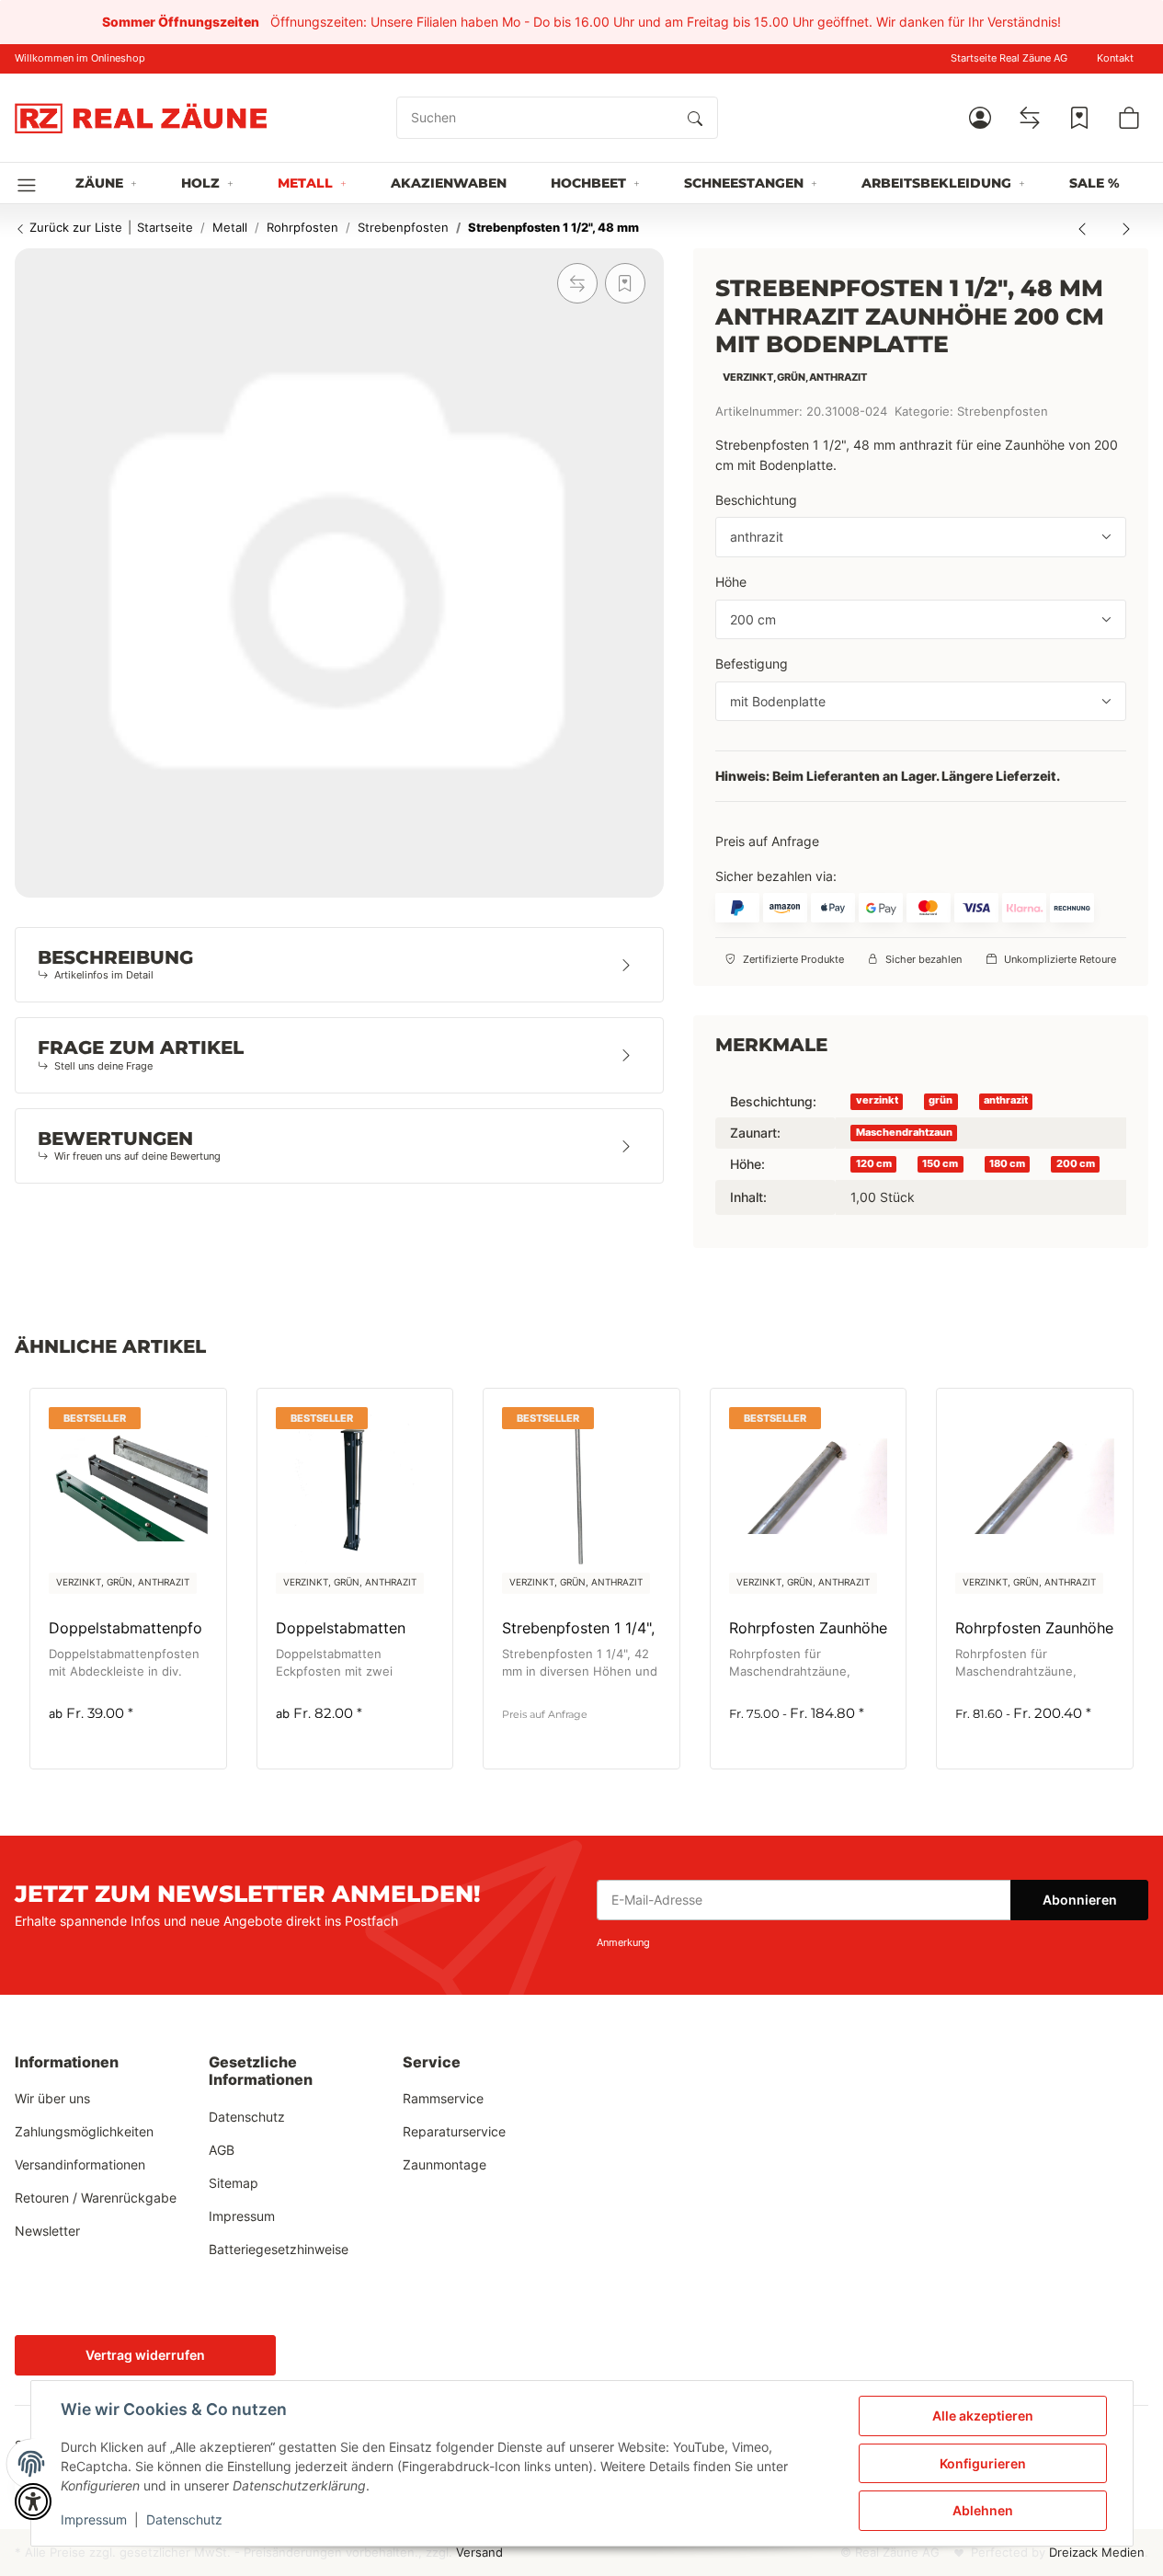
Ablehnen (983, 2510)
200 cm (1076, 1163)
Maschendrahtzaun (904, 1132)
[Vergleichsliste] (1030, 118)
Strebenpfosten (1003, 412)
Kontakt (1115, 58)
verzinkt (877, 1100)
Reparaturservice (454, 2131)
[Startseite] (141, 118)
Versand (479, 2553)
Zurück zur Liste (74, 227)
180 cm (1007, 1163)
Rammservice (443, 2098)
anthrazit (1006, 1100)
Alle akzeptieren (983, 2416)
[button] (980, 118)
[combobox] (921, 537)
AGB (222, 2150)
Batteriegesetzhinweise (279, 2249)
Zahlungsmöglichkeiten (84, 2131)
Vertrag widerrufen (145, 2355)
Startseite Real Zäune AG (1009, 58)
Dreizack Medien (1097, 2553)
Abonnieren (1080, 1900)
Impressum (94, 2519)
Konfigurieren (983, 2463)
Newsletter (47, 2231)
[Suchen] (695, 118)
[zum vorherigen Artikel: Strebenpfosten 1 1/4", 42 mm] (1082, 228)
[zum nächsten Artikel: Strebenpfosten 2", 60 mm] (1126, 228)
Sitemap (234, 2183)
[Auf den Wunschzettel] (625, 283)
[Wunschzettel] (1079, 118)
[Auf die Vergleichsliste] (577, 283)
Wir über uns (52, 2098)
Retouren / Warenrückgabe (96, 2198)
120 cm (874, 1163)
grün (941, 1100)
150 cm (940, 1163)
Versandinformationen (80, 2164)
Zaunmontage (445, 2164)
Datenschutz (184, 2519)
